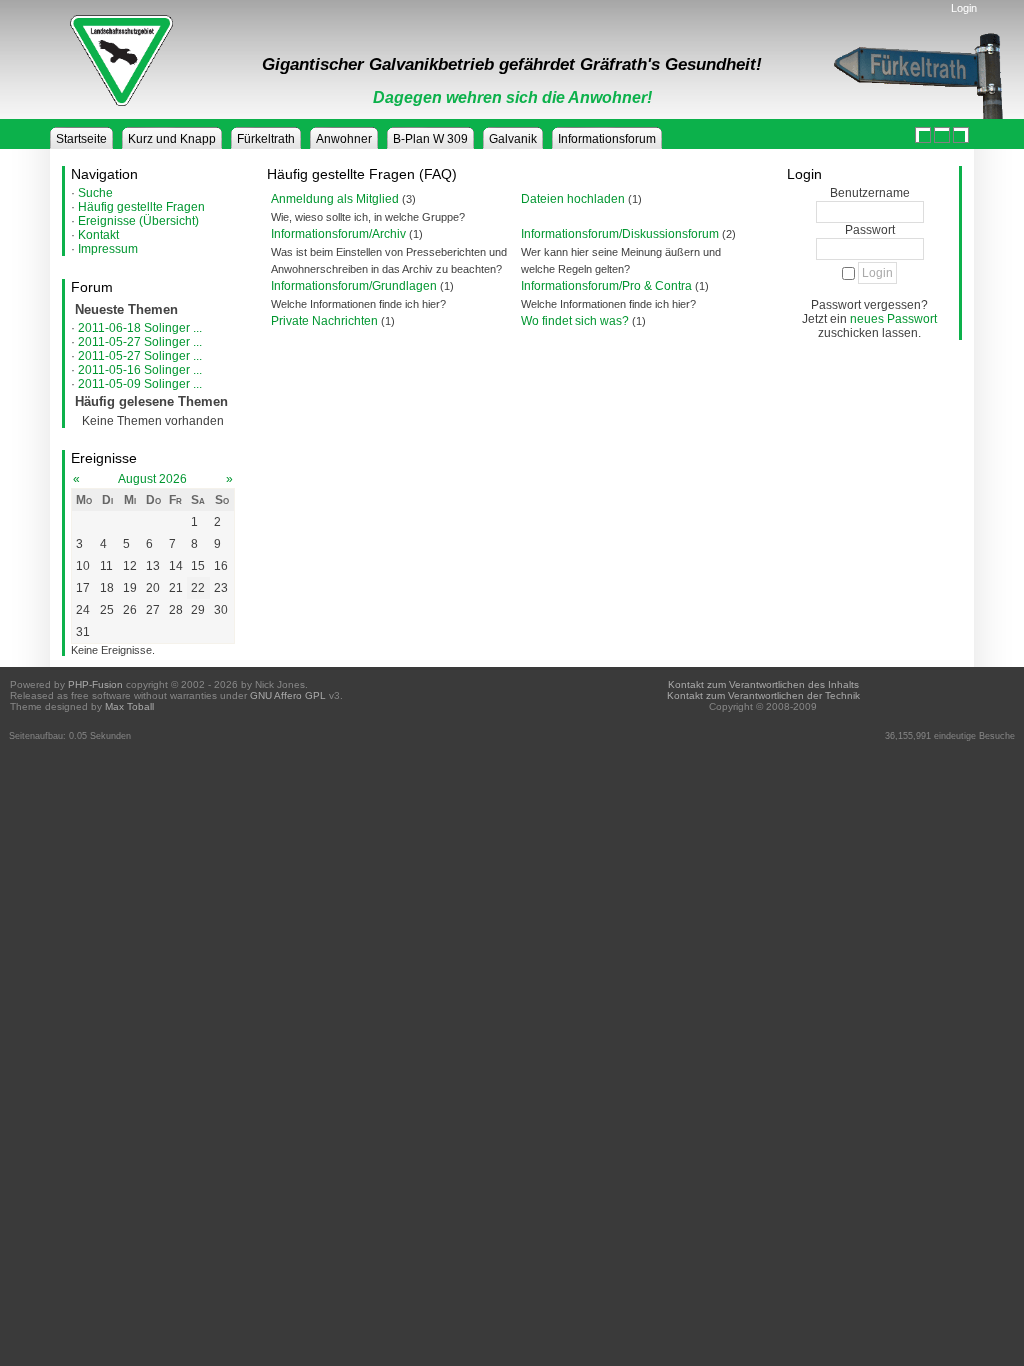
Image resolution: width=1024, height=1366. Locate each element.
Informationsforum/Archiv (338, 234)
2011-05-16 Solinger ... (140, 370)
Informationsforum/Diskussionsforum (620, 234)
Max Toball (129, 706)
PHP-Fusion (95, 684)
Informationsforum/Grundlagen (354, 286)
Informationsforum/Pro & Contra (606, 286)
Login (964, 8)
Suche (95, 193)
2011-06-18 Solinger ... (140, 328)
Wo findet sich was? (575, 321)
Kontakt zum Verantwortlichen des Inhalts (763, 684)
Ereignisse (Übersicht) (138, 221)
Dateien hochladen (573, 199)
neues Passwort (893, 319)
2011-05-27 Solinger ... (140, 342)
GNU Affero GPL (288, 695)
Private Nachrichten (324, 321)
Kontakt (98, 235)
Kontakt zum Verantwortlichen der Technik (763, 695)
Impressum (108, 249)
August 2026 (152, 479)
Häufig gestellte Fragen (141, 207)
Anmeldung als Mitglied (335, 199)
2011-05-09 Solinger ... (140, 384)
